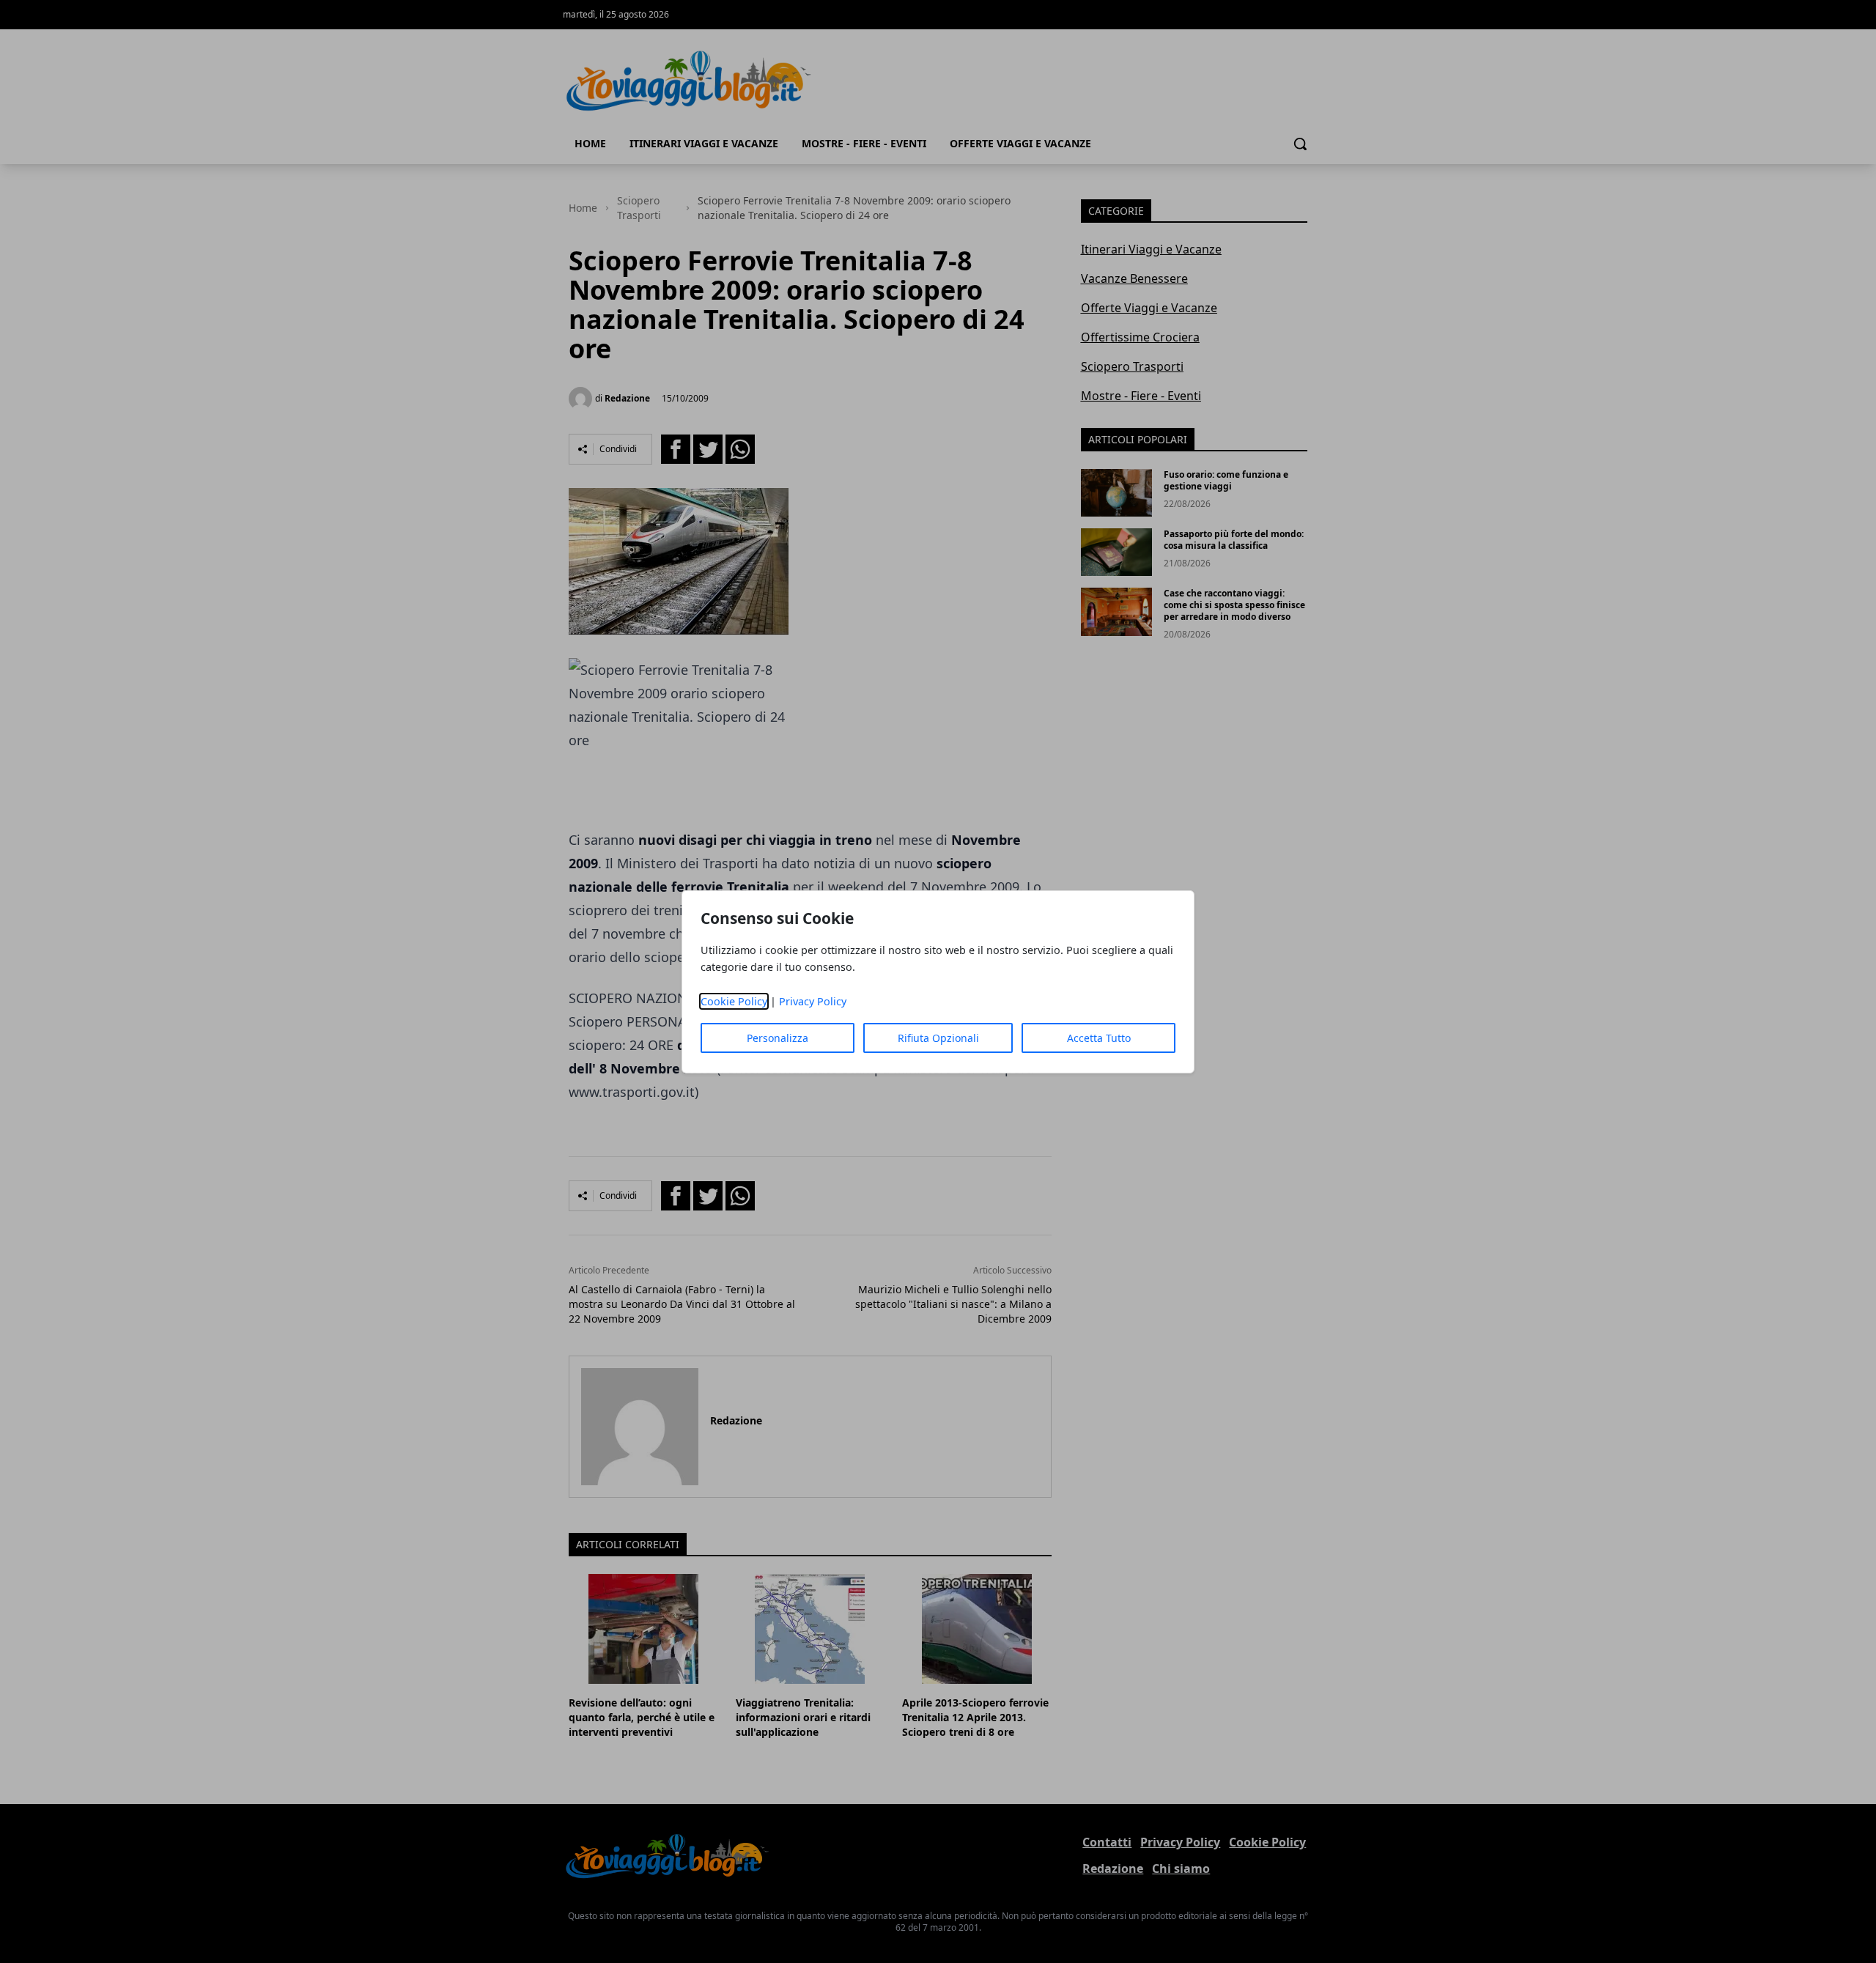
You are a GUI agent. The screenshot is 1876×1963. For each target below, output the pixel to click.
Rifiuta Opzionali (938, 1038)
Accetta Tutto (1099, 1038)
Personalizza (778, 1038)
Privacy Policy (813, 1001)
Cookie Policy (734, 1001)
